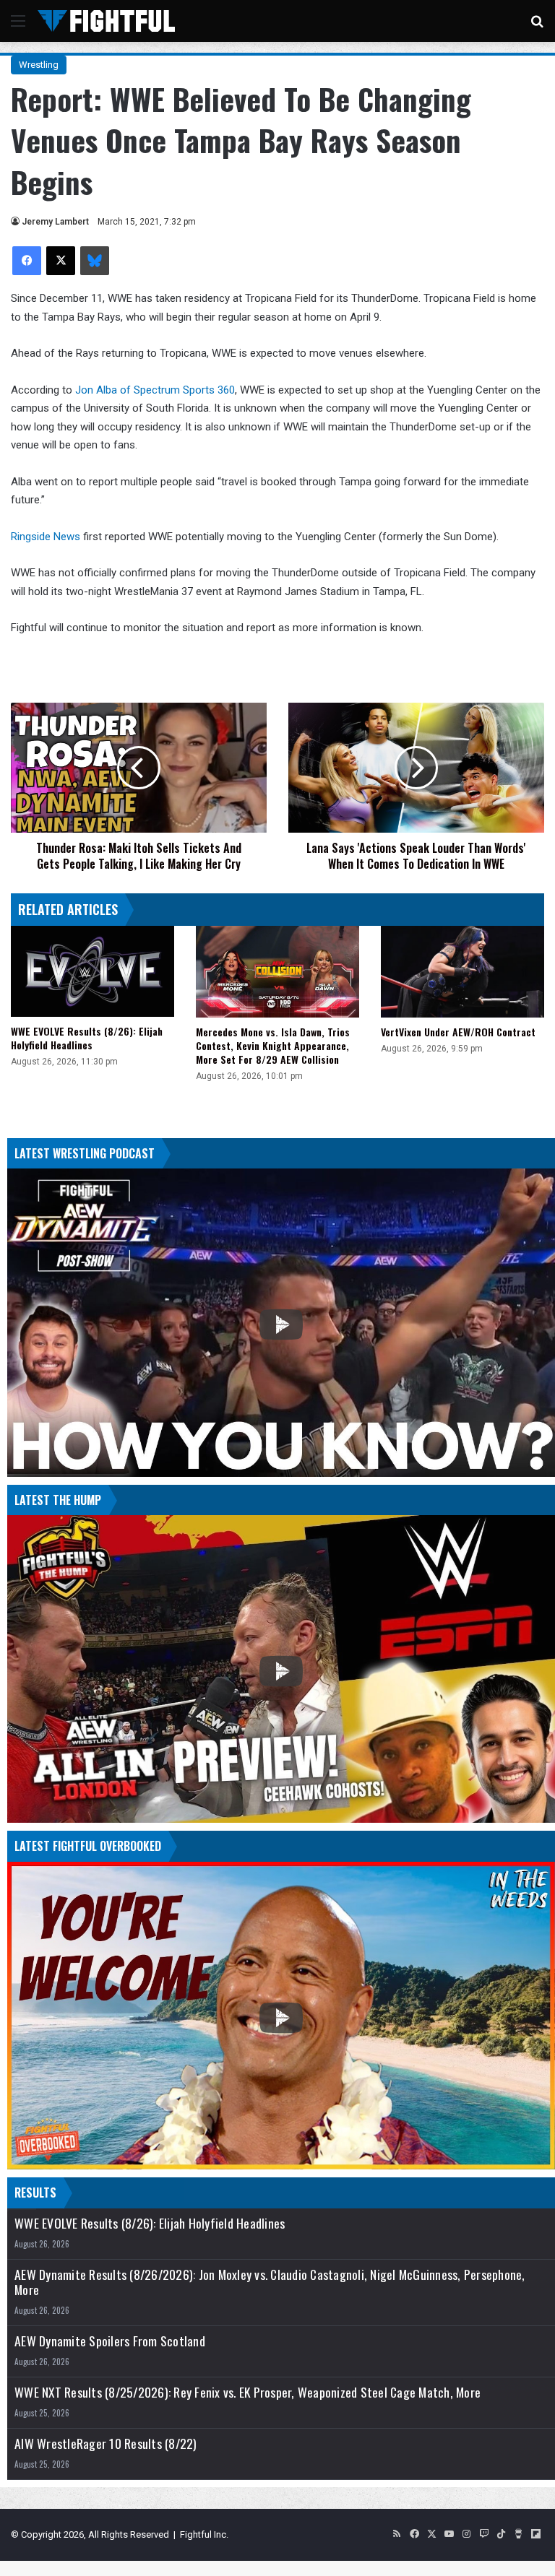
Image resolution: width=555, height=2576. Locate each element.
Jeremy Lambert (55, 222)
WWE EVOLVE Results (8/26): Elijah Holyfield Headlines (87, 1038)
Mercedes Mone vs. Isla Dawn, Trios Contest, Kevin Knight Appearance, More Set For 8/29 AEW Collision (273, 1045)
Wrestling (39, 65)
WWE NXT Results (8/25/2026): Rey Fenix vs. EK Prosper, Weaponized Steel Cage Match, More (248, 2392)
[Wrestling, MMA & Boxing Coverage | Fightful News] (106, 21)
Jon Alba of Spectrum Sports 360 (155, 390)
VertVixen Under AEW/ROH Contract (458, 1032)
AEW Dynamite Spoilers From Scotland (110, 2341)
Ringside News (46, 537)
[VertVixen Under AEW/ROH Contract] (462, 972)
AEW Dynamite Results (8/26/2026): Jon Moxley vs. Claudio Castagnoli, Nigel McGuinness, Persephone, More (270, 2282)
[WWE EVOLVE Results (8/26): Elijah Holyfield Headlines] (92, 972)
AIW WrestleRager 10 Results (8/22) (106, 2443)
